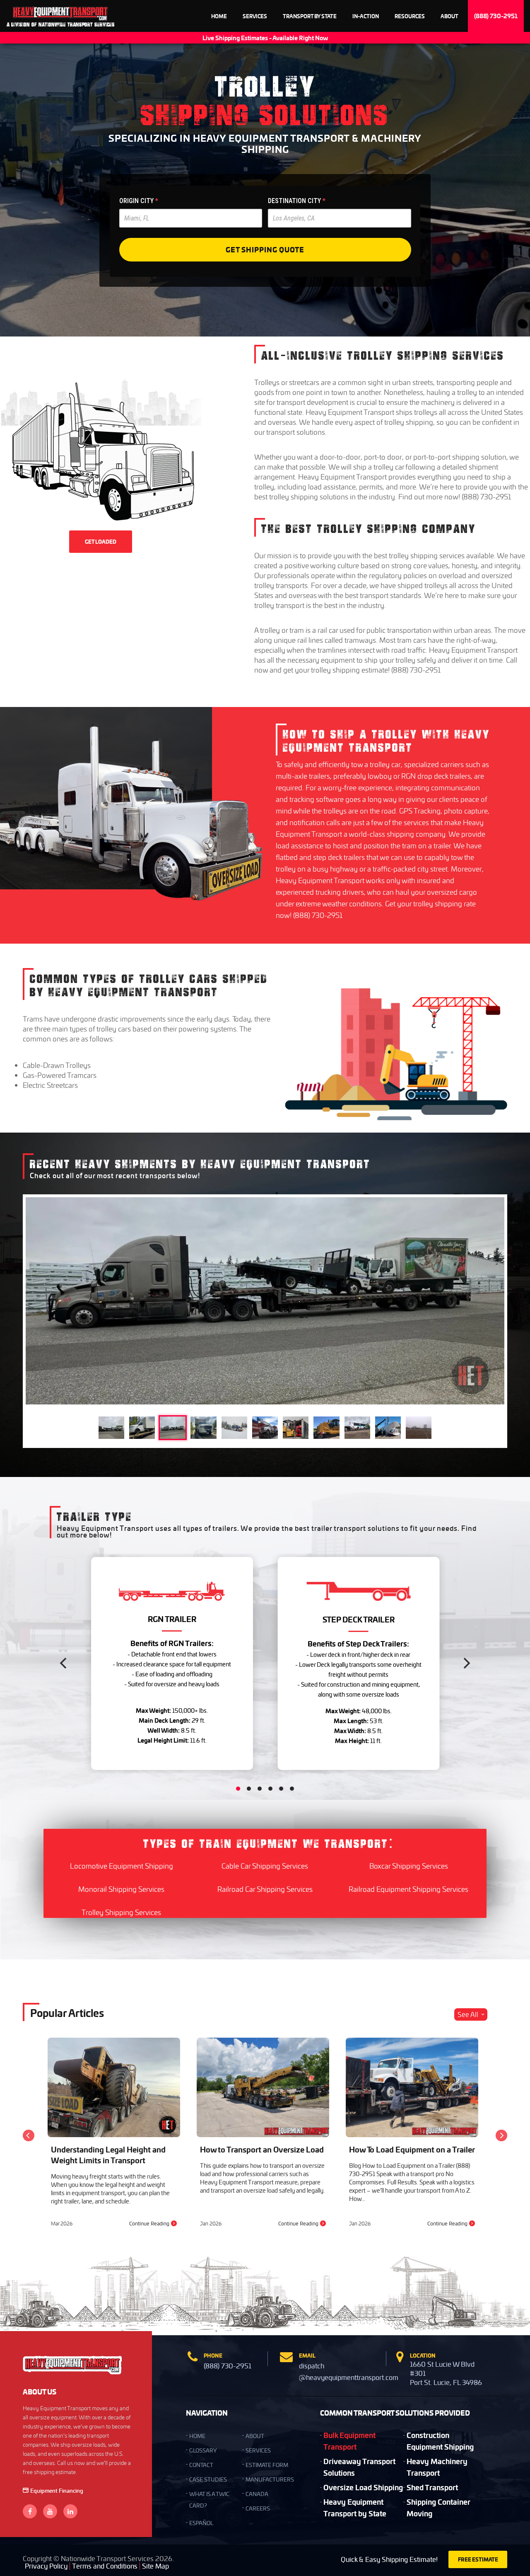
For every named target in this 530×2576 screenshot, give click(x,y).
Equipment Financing (57, 2490)
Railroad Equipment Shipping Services (408, 1889)
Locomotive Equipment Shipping (122, 1866)
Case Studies (208, 2479)
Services (255, 16)
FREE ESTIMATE (478, 2559)
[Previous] (64, 1663)
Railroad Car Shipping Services (265, 1889)
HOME (197, 2436)
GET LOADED (101, 542)
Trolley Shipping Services (121, 1912)
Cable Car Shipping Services (265, 1866)
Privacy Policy (46, 2566)
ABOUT (255, 2436)
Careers (258, 2508)
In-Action (366, 16)
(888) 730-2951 (496, 16)
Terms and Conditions (105, 2566)
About (449, 16)
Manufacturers (270, 2479)
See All (468, 2014)
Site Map (155, 2566)
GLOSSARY (203, 2450)
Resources (410, 16)
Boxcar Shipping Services (409, 1866)
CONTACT (201, 2465)
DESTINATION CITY (297, 201)
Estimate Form (267, 2465)
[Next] (466, 1663)
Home (219, 16)
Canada (257, 2494)
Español (201, 2523)
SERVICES (258, 2450)
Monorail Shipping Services (121, 1889)
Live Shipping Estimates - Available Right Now (265, 38)
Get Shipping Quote (265, 249)
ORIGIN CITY (139, 201)
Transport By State (310, 16)
